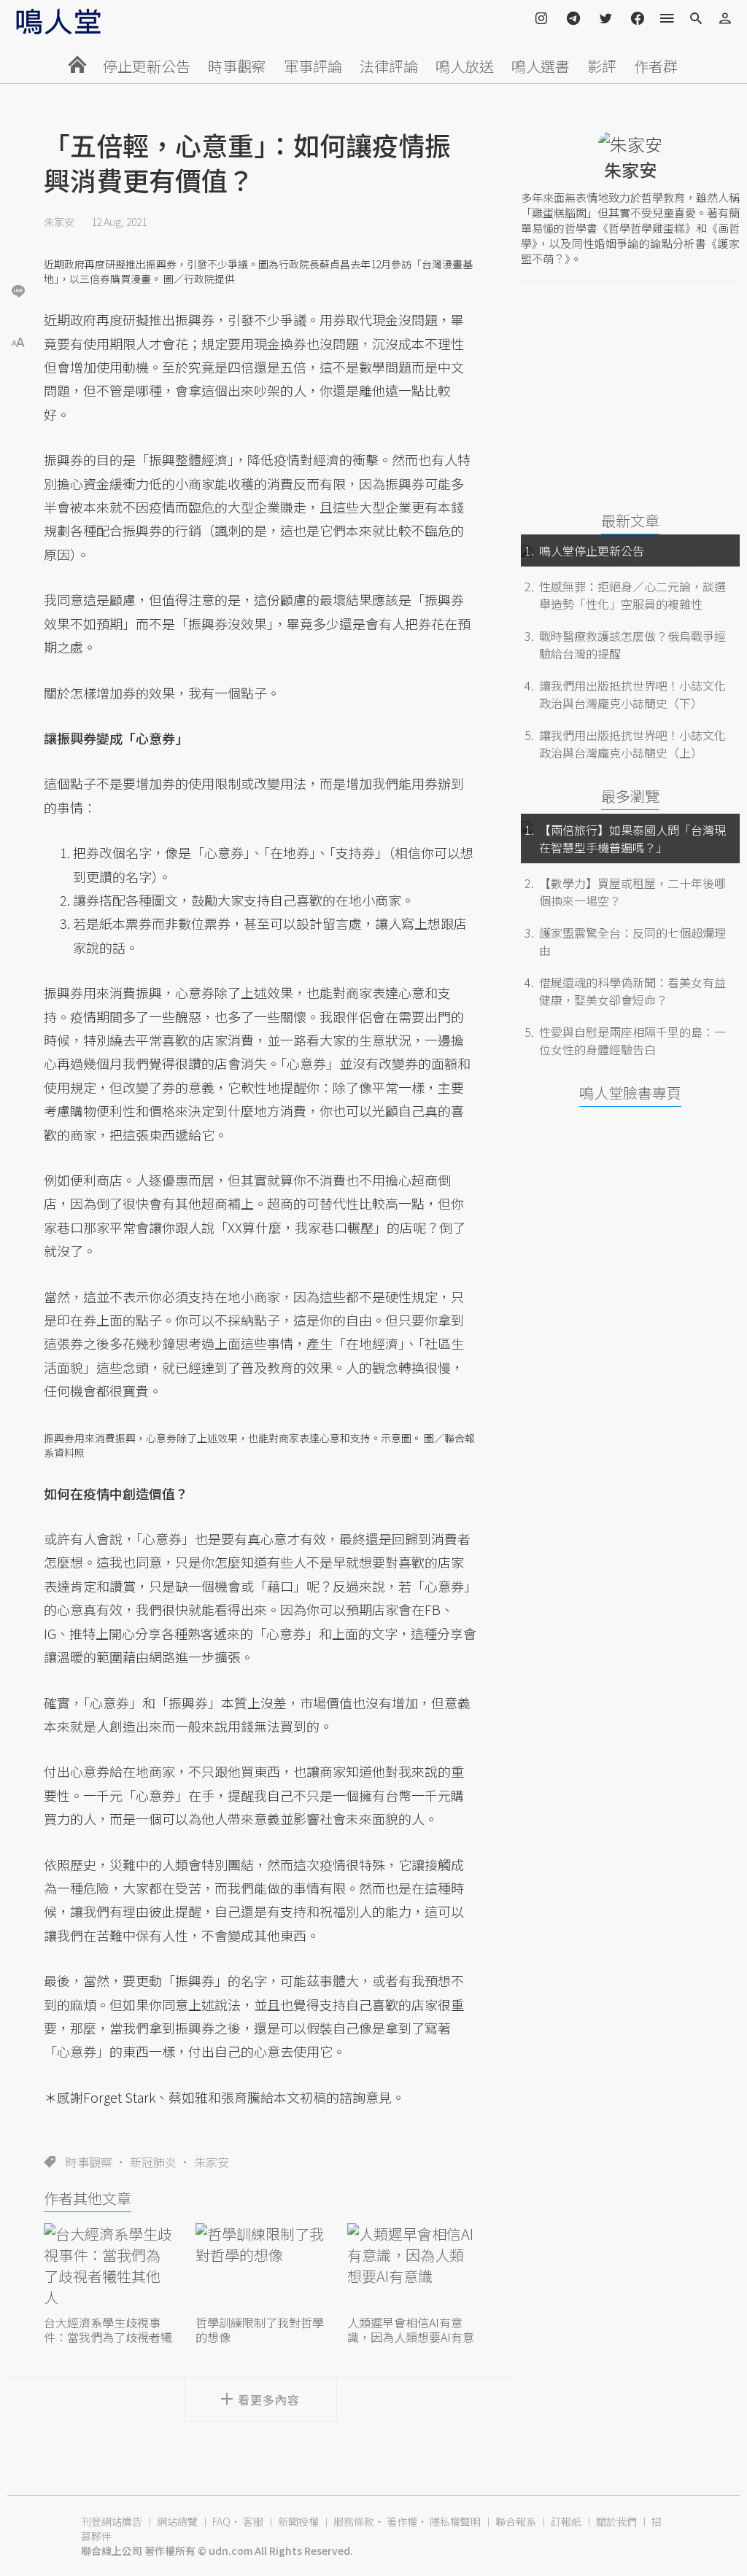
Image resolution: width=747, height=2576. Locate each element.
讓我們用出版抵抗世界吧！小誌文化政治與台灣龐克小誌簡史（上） (632, 744)
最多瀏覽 (630, 796)
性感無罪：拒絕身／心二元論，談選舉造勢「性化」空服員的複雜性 (632, 595)
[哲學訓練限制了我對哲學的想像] (260, 2267)
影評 (602, 66)
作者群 (656, 66)
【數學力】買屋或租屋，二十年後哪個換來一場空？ (632, 892)
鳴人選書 (541, 66)
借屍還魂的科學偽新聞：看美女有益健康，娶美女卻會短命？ (632, 991)
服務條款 (354, 2521)
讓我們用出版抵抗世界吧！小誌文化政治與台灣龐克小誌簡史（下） (632, 694)
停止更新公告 (147, 66)
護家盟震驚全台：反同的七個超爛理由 (632, 941)
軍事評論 (313, 66)
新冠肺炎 (153, 2162)
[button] (18, 341)
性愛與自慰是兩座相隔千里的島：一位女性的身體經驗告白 (632, 1040)
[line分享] (18, 291)
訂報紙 (566, 2521)
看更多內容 (269, 2400)
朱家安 (59, 222)
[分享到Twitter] (18, 244)
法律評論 (389, 66)
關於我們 (616, 2521)
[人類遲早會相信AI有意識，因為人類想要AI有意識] (412, 2267)
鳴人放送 (465, 66)
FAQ (221, 2521)
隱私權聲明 (455, 2521)
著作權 (402, 2521)
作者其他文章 (88, 2198)
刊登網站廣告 (112, 2521)
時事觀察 (237, 66)
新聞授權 (298, 2521)
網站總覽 (177, 2521)
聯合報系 (516, 2521)
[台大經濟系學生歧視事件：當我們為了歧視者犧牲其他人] (109, 2267)
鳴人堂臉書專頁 (630, 1093)
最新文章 (630, 520)
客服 (253, 2521)
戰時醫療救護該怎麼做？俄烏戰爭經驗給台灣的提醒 (632, 645)
